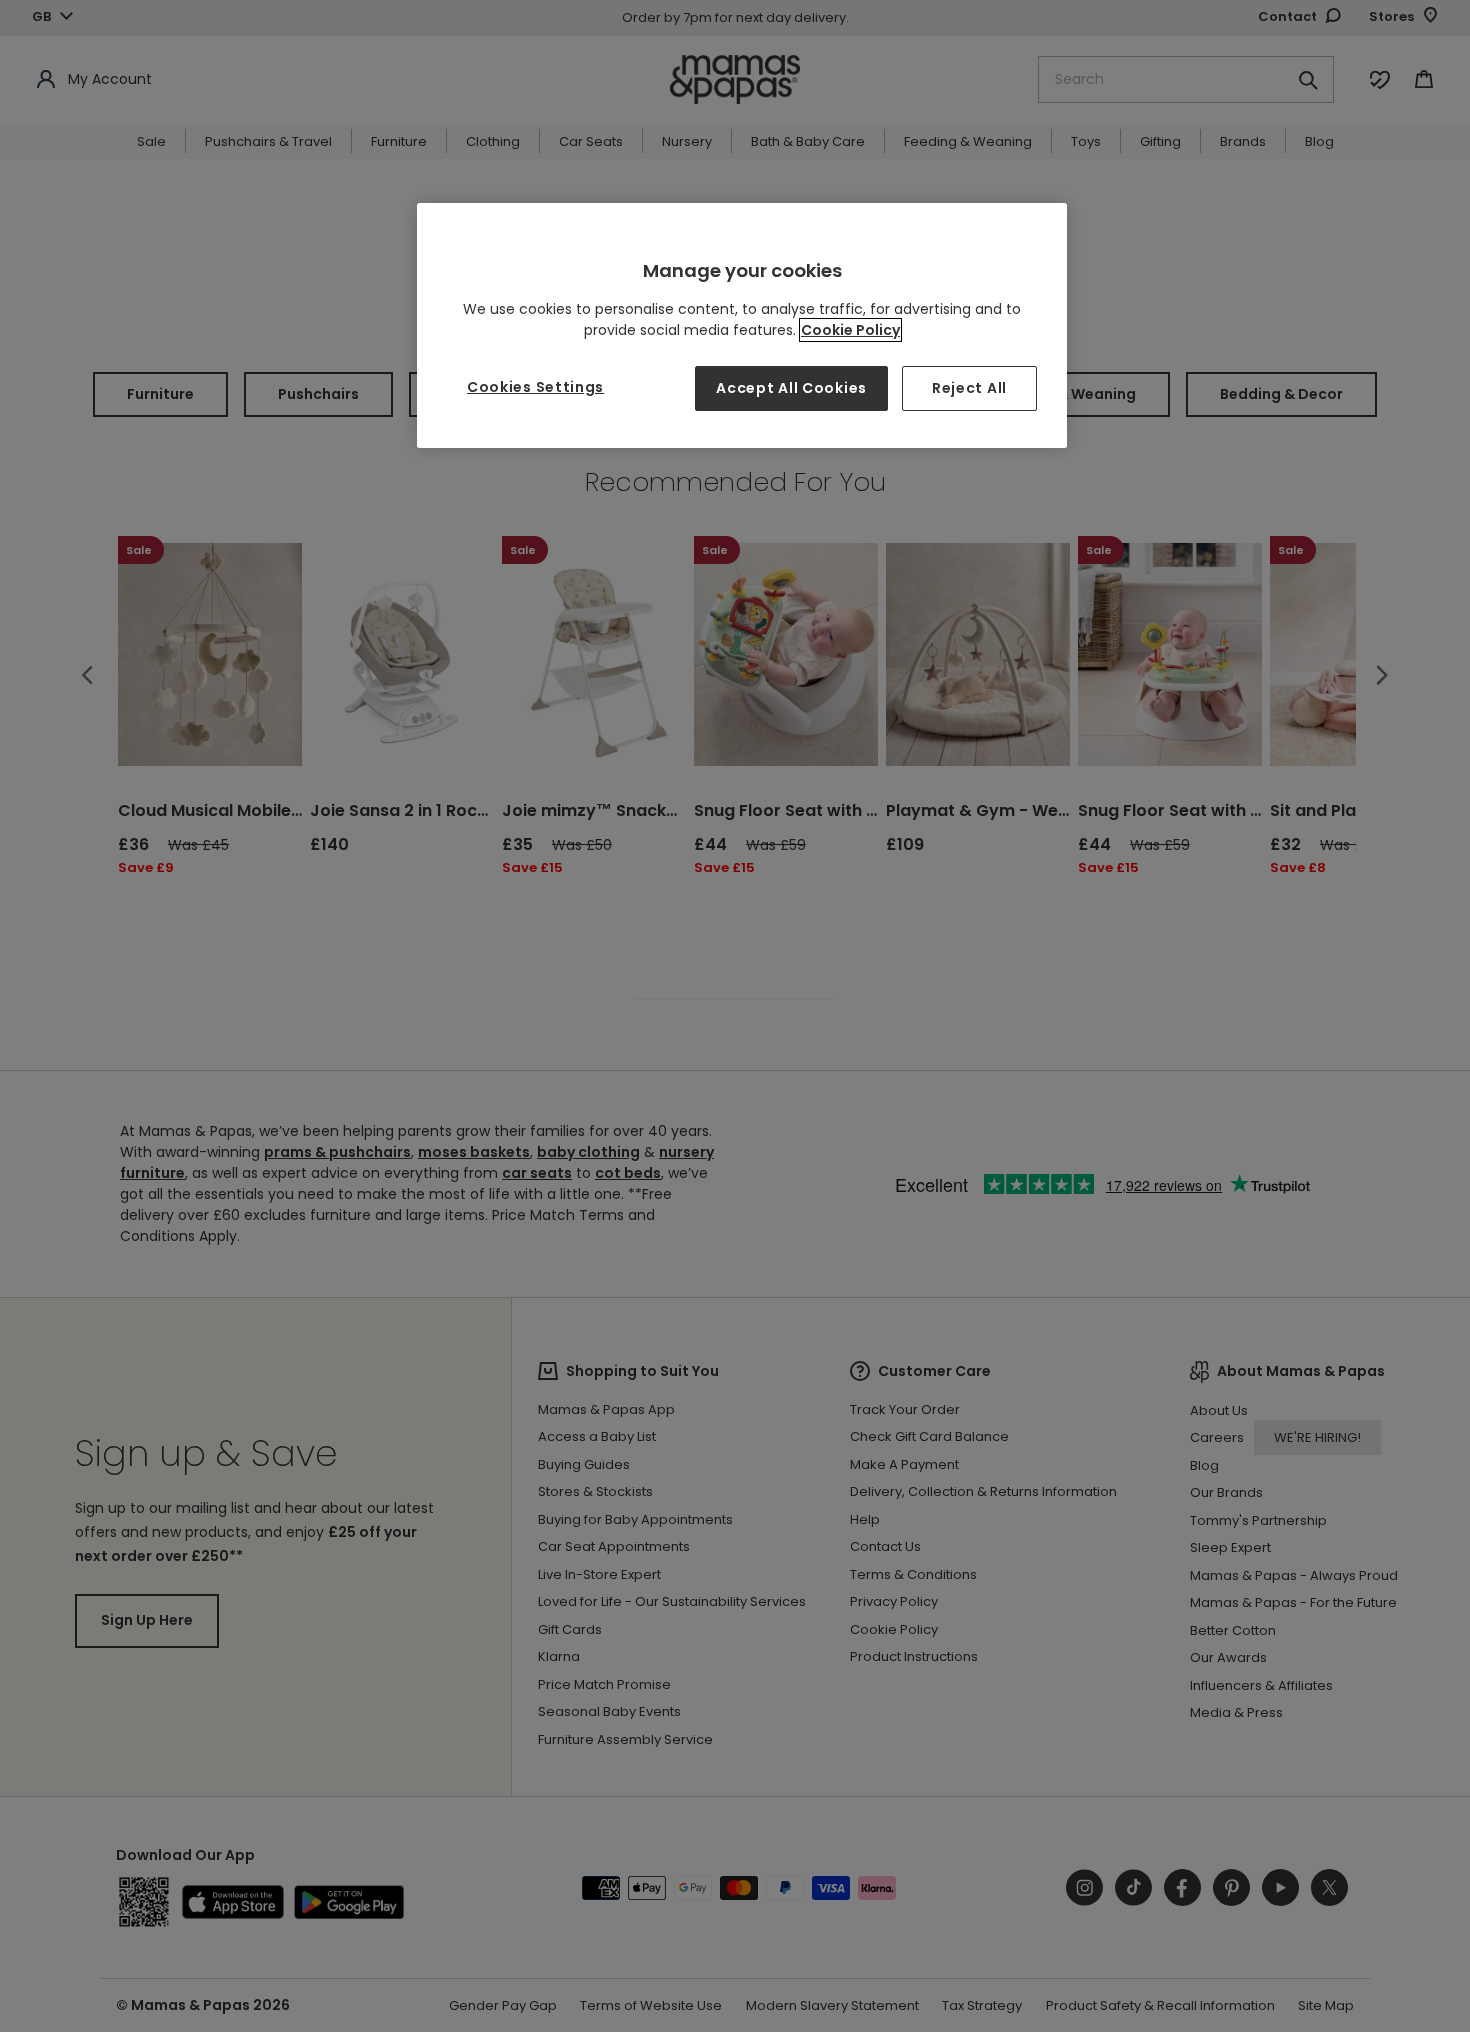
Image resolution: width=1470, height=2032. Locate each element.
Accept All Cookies (791, 388)
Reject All (969, 388)
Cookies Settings (535, 387)
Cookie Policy (850, 330)
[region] (742, 325)
